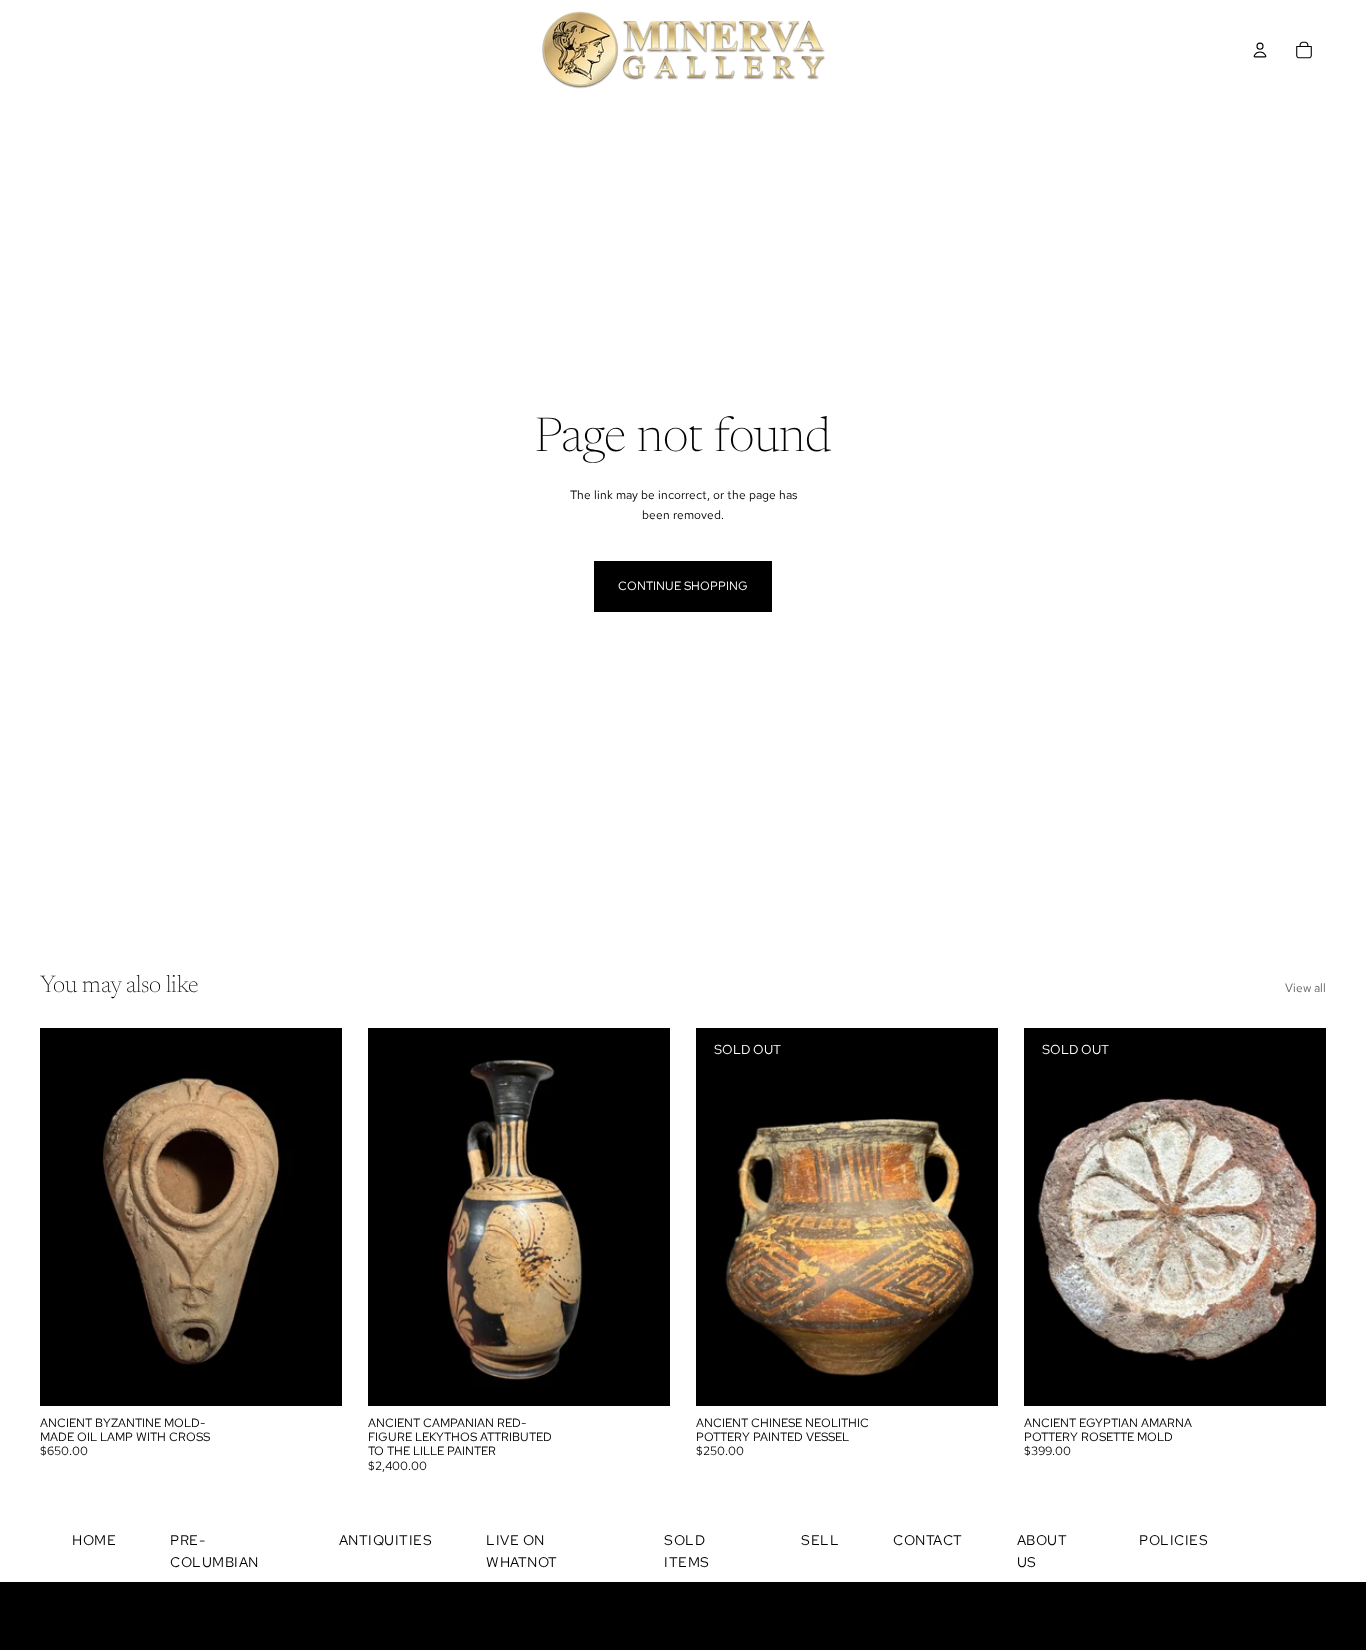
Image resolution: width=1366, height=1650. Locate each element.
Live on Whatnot (522, 1551)
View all (1305, 988)
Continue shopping (683, 586)
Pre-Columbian (214, 1551)
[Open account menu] (1260, 50)
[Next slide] (312, 1217)
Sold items (687, 1551)
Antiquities (386, 1540)
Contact (928, 1540)
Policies (1173, 1540)
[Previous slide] (70, 1217)
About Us (1042, 1551)
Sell (820, 1540)
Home (94, 1540)
